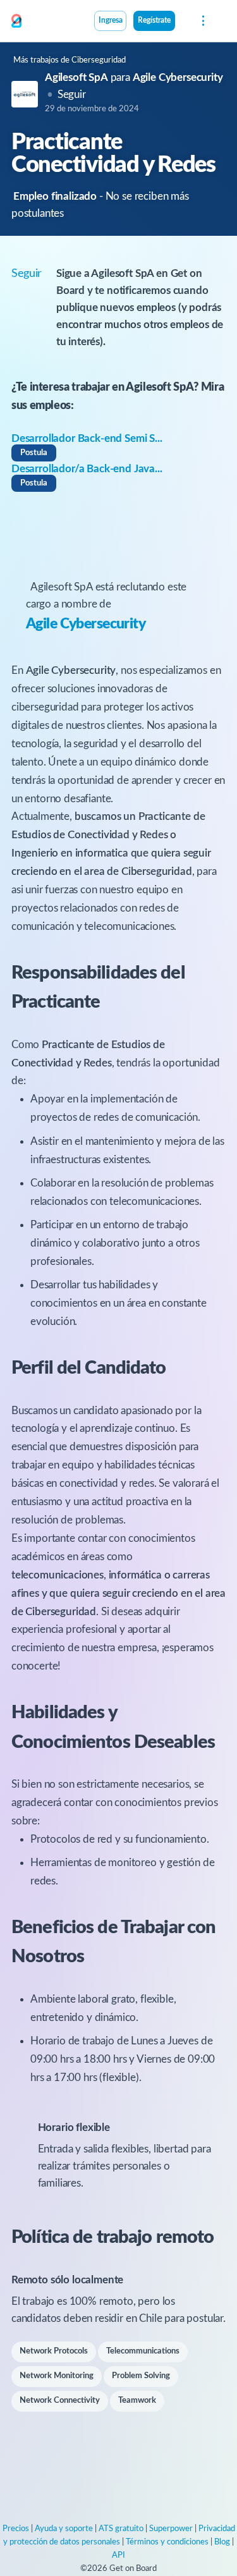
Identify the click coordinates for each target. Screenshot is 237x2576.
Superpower (171, 2529)
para (134, 77)
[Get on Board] (16, 21)
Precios (16, 2529)
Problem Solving (141, 2376)
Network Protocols (54, 2351)
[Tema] (182, 22)
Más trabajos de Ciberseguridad (70, 60)
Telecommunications (143, 2351)
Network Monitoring (57, 2376)
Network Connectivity (60, 2401)
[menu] (202, 21)
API (118, 2555)
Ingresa (111, 21)
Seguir (72, 95)
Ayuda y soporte (64, 2529)
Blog (222, 2542)
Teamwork (137, 2401)
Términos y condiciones (167, 2542)
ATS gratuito (121, 2529)
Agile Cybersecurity (86, 624)
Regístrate (154, 21)
